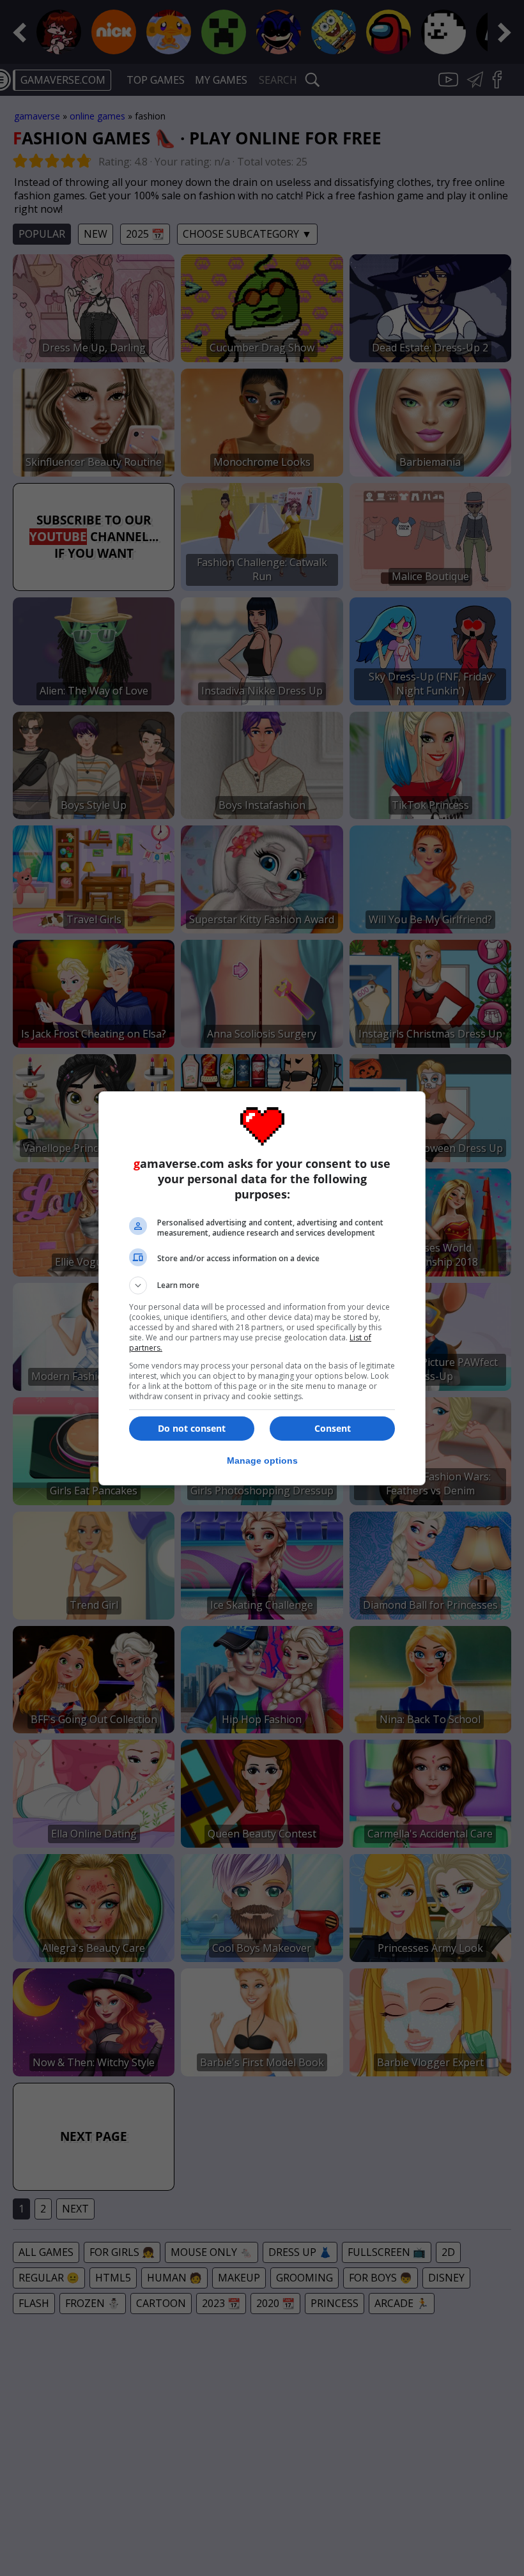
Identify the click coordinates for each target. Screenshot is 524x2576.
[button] (262, 1285)
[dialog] (262, 1288)
